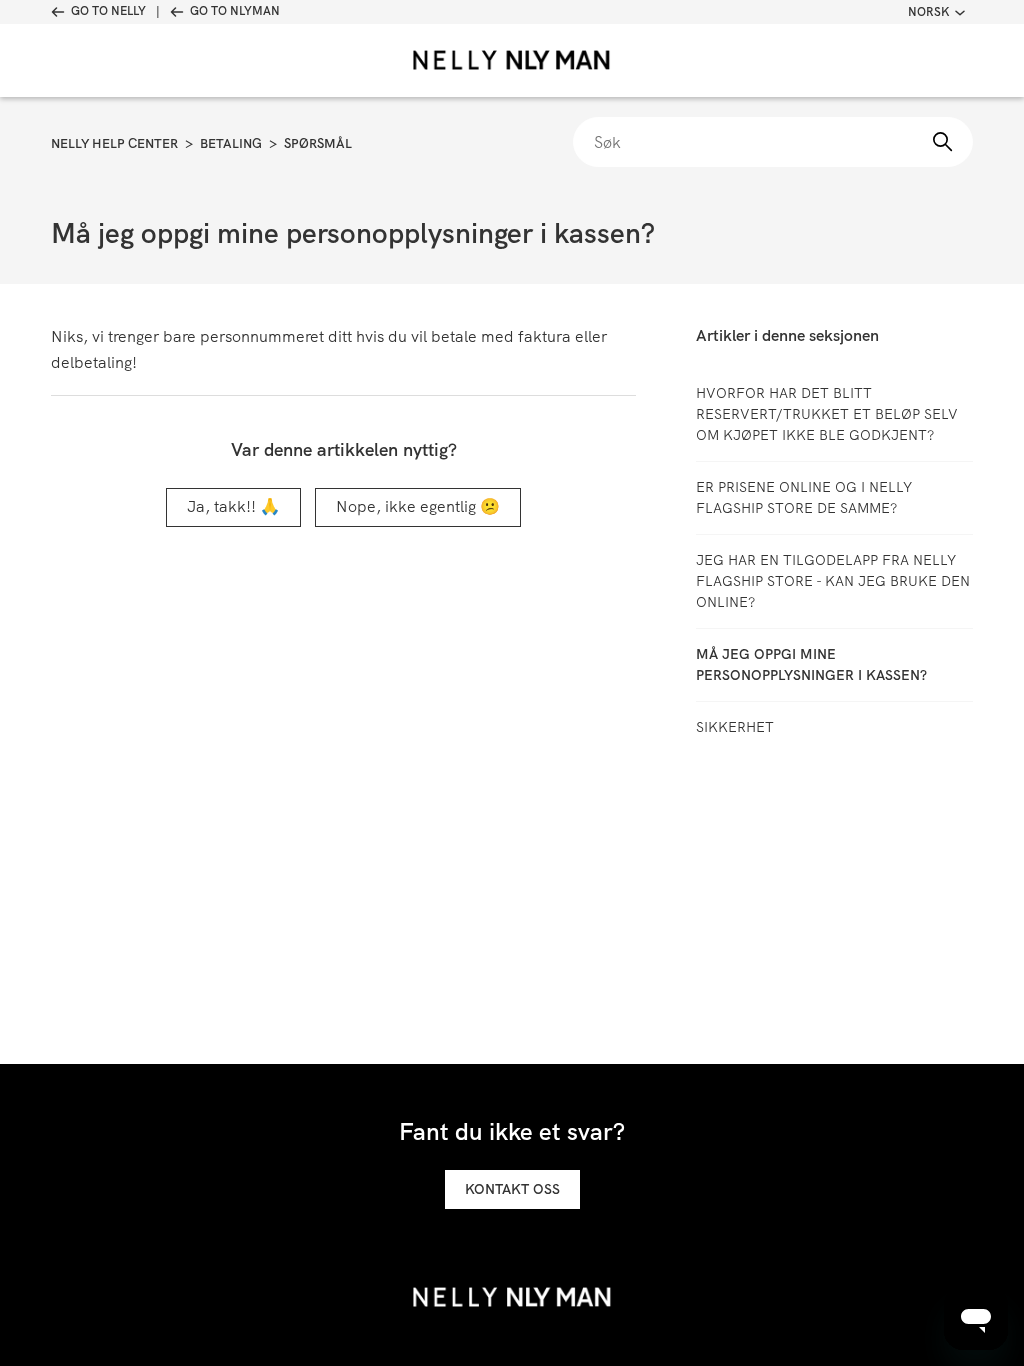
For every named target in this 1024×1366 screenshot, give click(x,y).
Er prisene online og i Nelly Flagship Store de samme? (804, 497)
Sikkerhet (735, 727)
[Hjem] (512, 60)
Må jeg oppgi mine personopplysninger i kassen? (811, 664)
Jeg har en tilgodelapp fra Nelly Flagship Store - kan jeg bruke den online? (833, 581)
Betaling (231, 143)
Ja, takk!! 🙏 (233, 506)
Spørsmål (318, 143)
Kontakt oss (512, 1189)
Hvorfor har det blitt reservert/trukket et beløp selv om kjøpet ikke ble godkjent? (827, 414)
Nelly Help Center (114, 143)
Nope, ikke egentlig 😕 (418, 506)
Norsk (928, 12)
